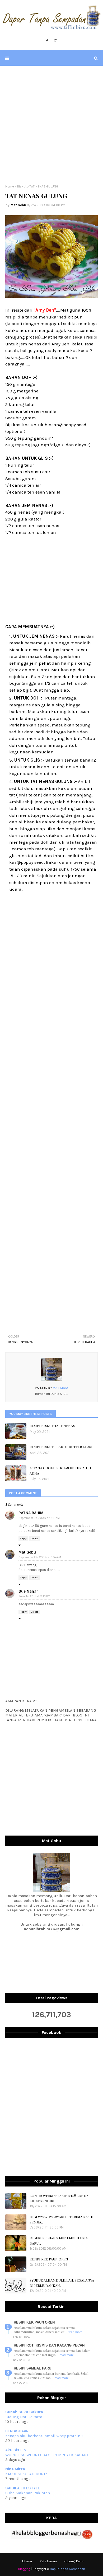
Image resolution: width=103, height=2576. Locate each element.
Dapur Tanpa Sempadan (67, 2569)
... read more (74, 2332)
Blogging (24, 2569)
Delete (34, 1538)
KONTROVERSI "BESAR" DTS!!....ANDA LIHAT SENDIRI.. (59, 2198)
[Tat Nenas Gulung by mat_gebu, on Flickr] (51, 297)
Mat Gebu (18, 205)
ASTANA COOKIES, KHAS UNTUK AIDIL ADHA (61, 1470)
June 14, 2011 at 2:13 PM (34, 1596)
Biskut (22, 186)
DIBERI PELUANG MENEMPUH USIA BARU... (59, 2240)
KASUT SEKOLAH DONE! (26, 2474)
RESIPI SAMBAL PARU (32, 2368)
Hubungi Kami (73, 2561)
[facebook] (47, 41)
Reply (23, 1538)
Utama (27, 2561)
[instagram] (56, 41)
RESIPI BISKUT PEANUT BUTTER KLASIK (62, 1447)
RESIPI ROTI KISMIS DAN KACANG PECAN (49, 2345)
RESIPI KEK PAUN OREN (49, 2259)
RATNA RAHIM (31, 1513)
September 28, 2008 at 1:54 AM (40, 1557)
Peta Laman (48, 2561)
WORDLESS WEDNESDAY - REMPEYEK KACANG (47, 2455)
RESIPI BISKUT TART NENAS (52, 1426)
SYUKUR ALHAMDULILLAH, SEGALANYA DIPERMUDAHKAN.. (62, 2283)
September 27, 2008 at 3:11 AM (39, 1518)
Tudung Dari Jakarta (24, 2417)
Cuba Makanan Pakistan (28, 2493)
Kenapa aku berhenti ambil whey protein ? (44, 2436)
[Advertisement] (51, 125)
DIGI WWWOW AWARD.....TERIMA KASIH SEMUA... (62, 2219)
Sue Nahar (28, 1591)
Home (10, 186)
